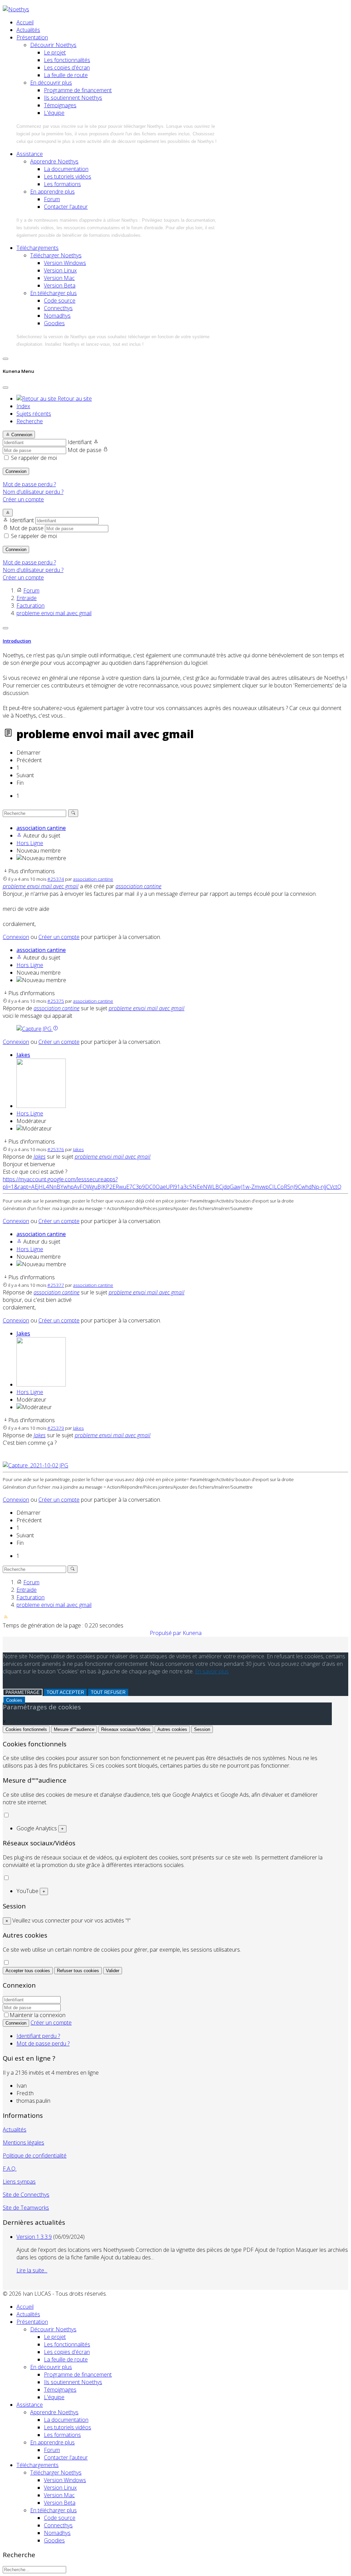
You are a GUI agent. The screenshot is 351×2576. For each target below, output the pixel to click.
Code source (60, 301)
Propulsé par (166, 1633)
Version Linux (60, 270)
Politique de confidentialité (35, 2156)
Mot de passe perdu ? (29, 484)
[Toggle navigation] (5, 359)
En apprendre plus (52, 192)
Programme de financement (78, 90)
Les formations (62, 184)
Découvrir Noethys (53, 45)
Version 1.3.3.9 (34, 2237)
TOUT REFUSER (108, 1692)
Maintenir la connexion (38, 2015)
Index (23, 406)
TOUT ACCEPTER (65, 1692)
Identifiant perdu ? (38, 2036)
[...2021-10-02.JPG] (35, 1465)
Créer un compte (23, 499)
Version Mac (59, 278)
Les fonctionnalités (67, 60)
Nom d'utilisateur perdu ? (33, 492)
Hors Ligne (30, 843)
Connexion (16, 471)
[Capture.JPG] (35, 1029)
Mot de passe (84, 450)
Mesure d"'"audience (74, 1729)
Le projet (55, 52)
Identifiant (80, 442)
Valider (113, 1971)
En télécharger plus (53, 293)
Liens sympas (19, 2182)
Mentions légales (23, 2142)
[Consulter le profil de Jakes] (41, 1106)
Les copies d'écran (67, 68)
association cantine (41, 828)
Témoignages (60, 105)
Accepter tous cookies (28, 1971)
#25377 (56, 1285)
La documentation (66, 169)
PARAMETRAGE (23, 1692)
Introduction (17, 641)
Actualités (28, 30)
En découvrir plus (51, 83)
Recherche (30, 421)
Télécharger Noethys (56, 255)
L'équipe (54, 113)
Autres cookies (172, 1729)
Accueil (25, 22)
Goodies (54, 323)
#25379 (56, 1428)
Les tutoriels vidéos (68, 176)
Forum (52, 199)
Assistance (30, 154)
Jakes (23, 1055)
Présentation (32, 37)
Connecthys (58, 308)
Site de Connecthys (26, 2195)
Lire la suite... (32, 2270)
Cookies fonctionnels (26, 1729)
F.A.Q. (10, 2169)
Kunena (192, 1633)
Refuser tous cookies (78, 1971)
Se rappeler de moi (34, 458)
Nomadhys (57, 316)
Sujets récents (34, 414)
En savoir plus (212, 1671)
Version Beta (60, 285)
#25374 (56, 879)
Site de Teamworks (26, 2208)
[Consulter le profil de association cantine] (19, 835)
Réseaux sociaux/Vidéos (126, 1729)
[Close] (5, 388)
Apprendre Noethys (54, 161)
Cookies (14, 1700)
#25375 (56, 1001)
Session (202, 1729)
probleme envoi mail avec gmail (41, 886)
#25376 (56, 1149)
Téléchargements (38, 248)
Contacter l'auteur (66, 207)
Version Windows (65, 263)
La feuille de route (66, 75)
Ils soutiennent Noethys (73, 98)
